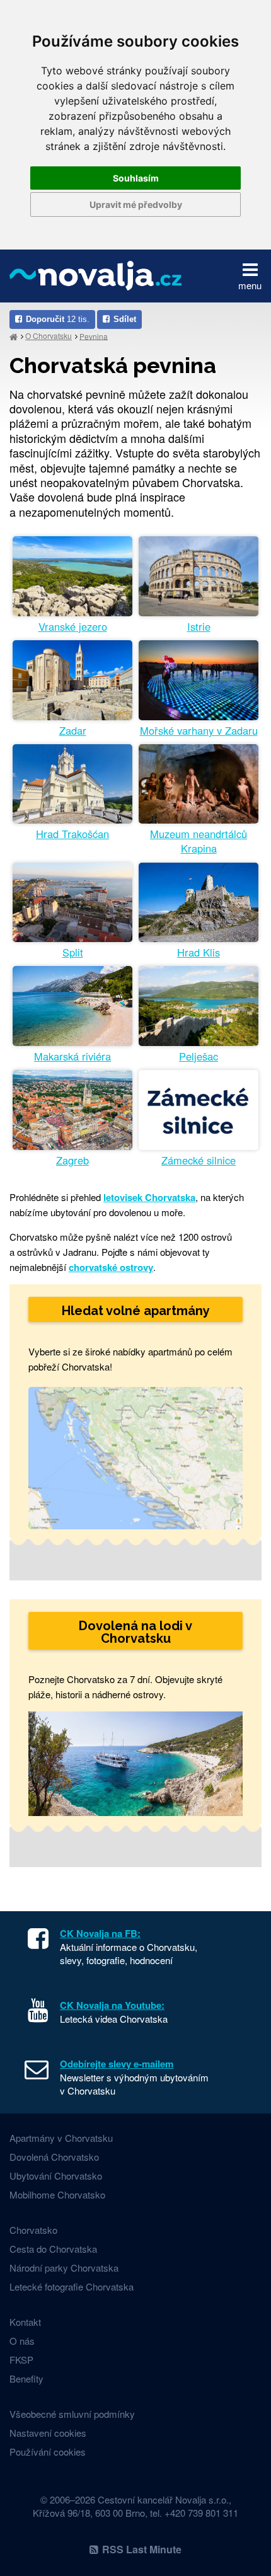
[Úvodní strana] (14, 336)
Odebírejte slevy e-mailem (117, 2064)
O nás (22, 2341)
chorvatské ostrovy (111, 1267)
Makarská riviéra (72, 1056)
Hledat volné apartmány (136, 1311)
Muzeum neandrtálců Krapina (199, 841)
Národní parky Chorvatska (64, 2268)
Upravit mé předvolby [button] (136, 204)
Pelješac (199, 1056)
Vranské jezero (73, 627)
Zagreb (72, 1160)
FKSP (21, 2360)
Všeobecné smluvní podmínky (72, 2414)
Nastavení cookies (48, 2433)
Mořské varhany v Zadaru (199, 731)
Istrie (199, 627)
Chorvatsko (33, 2230)
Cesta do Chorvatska (53, 2249)
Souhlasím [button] (136, 178)
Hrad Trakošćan (72, 834)
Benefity (26, 2378)
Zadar (73, 731)
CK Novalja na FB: (100, 1933)
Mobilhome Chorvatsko (57, 2194)
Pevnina (94, 336)
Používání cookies (48, 2452)
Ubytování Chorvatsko (56, 2176)
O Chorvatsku (49, 336)
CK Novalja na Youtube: (112, 2005)
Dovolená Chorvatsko (54, 2157)
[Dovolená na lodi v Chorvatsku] (135, 1762)
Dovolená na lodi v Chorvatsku (135, 1632)
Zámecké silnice (199, 1160)
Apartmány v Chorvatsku (61, 2138)
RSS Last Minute (142, 2549)
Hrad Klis (199, 952)
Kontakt (25, 2322)
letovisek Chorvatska (149, 1197)
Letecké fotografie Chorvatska (72, 2286)
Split (73, 952)
